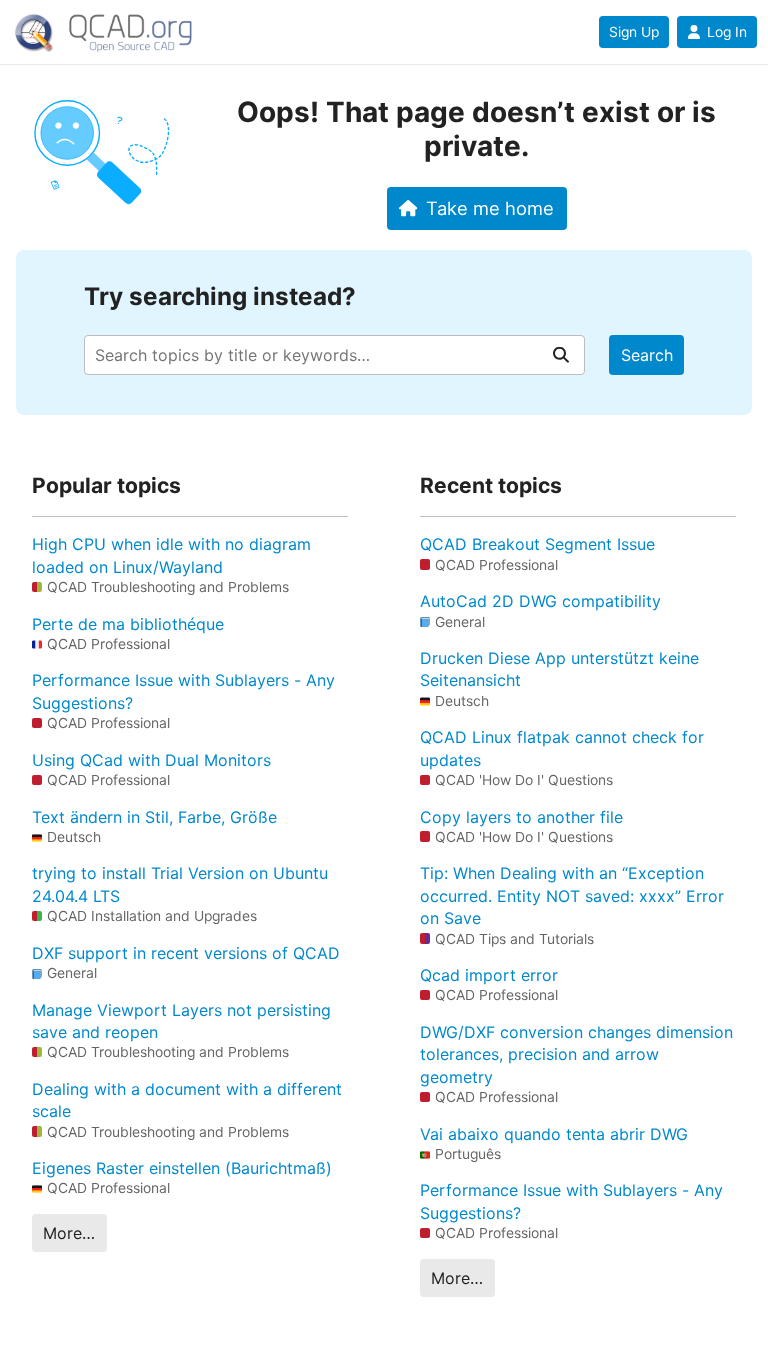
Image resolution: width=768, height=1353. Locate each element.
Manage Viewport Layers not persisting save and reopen (181, 1021)
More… (69, 1233)
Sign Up (634, 32)
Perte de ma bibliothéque (128, 624)
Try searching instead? (220, 296)
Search (647, 355)
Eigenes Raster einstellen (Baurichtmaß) (182, 1168)
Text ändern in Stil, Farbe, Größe (154, 817)
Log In (727, 32)
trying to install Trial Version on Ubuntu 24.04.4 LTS (180, 884)
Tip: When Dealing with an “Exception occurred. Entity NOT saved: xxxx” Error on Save (572, 895)
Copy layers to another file (521, 817)
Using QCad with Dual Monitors (151, 760)
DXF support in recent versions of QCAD (186, 953)
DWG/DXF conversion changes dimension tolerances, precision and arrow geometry (576, 1054)
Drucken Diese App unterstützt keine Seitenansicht (559, 669)
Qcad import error (489, 975)
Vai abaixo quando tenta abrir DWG (554, 1134)
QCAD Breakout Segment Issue (537, 544)
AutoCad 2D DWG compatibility (540, 601)
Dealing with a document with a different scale (187, 1100)
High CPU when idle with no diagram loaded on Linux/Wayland (171, 555)
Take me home (490, 208)
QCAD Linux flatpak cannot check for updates (562, 748)
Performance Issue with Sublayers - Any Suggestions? (183, 691)
